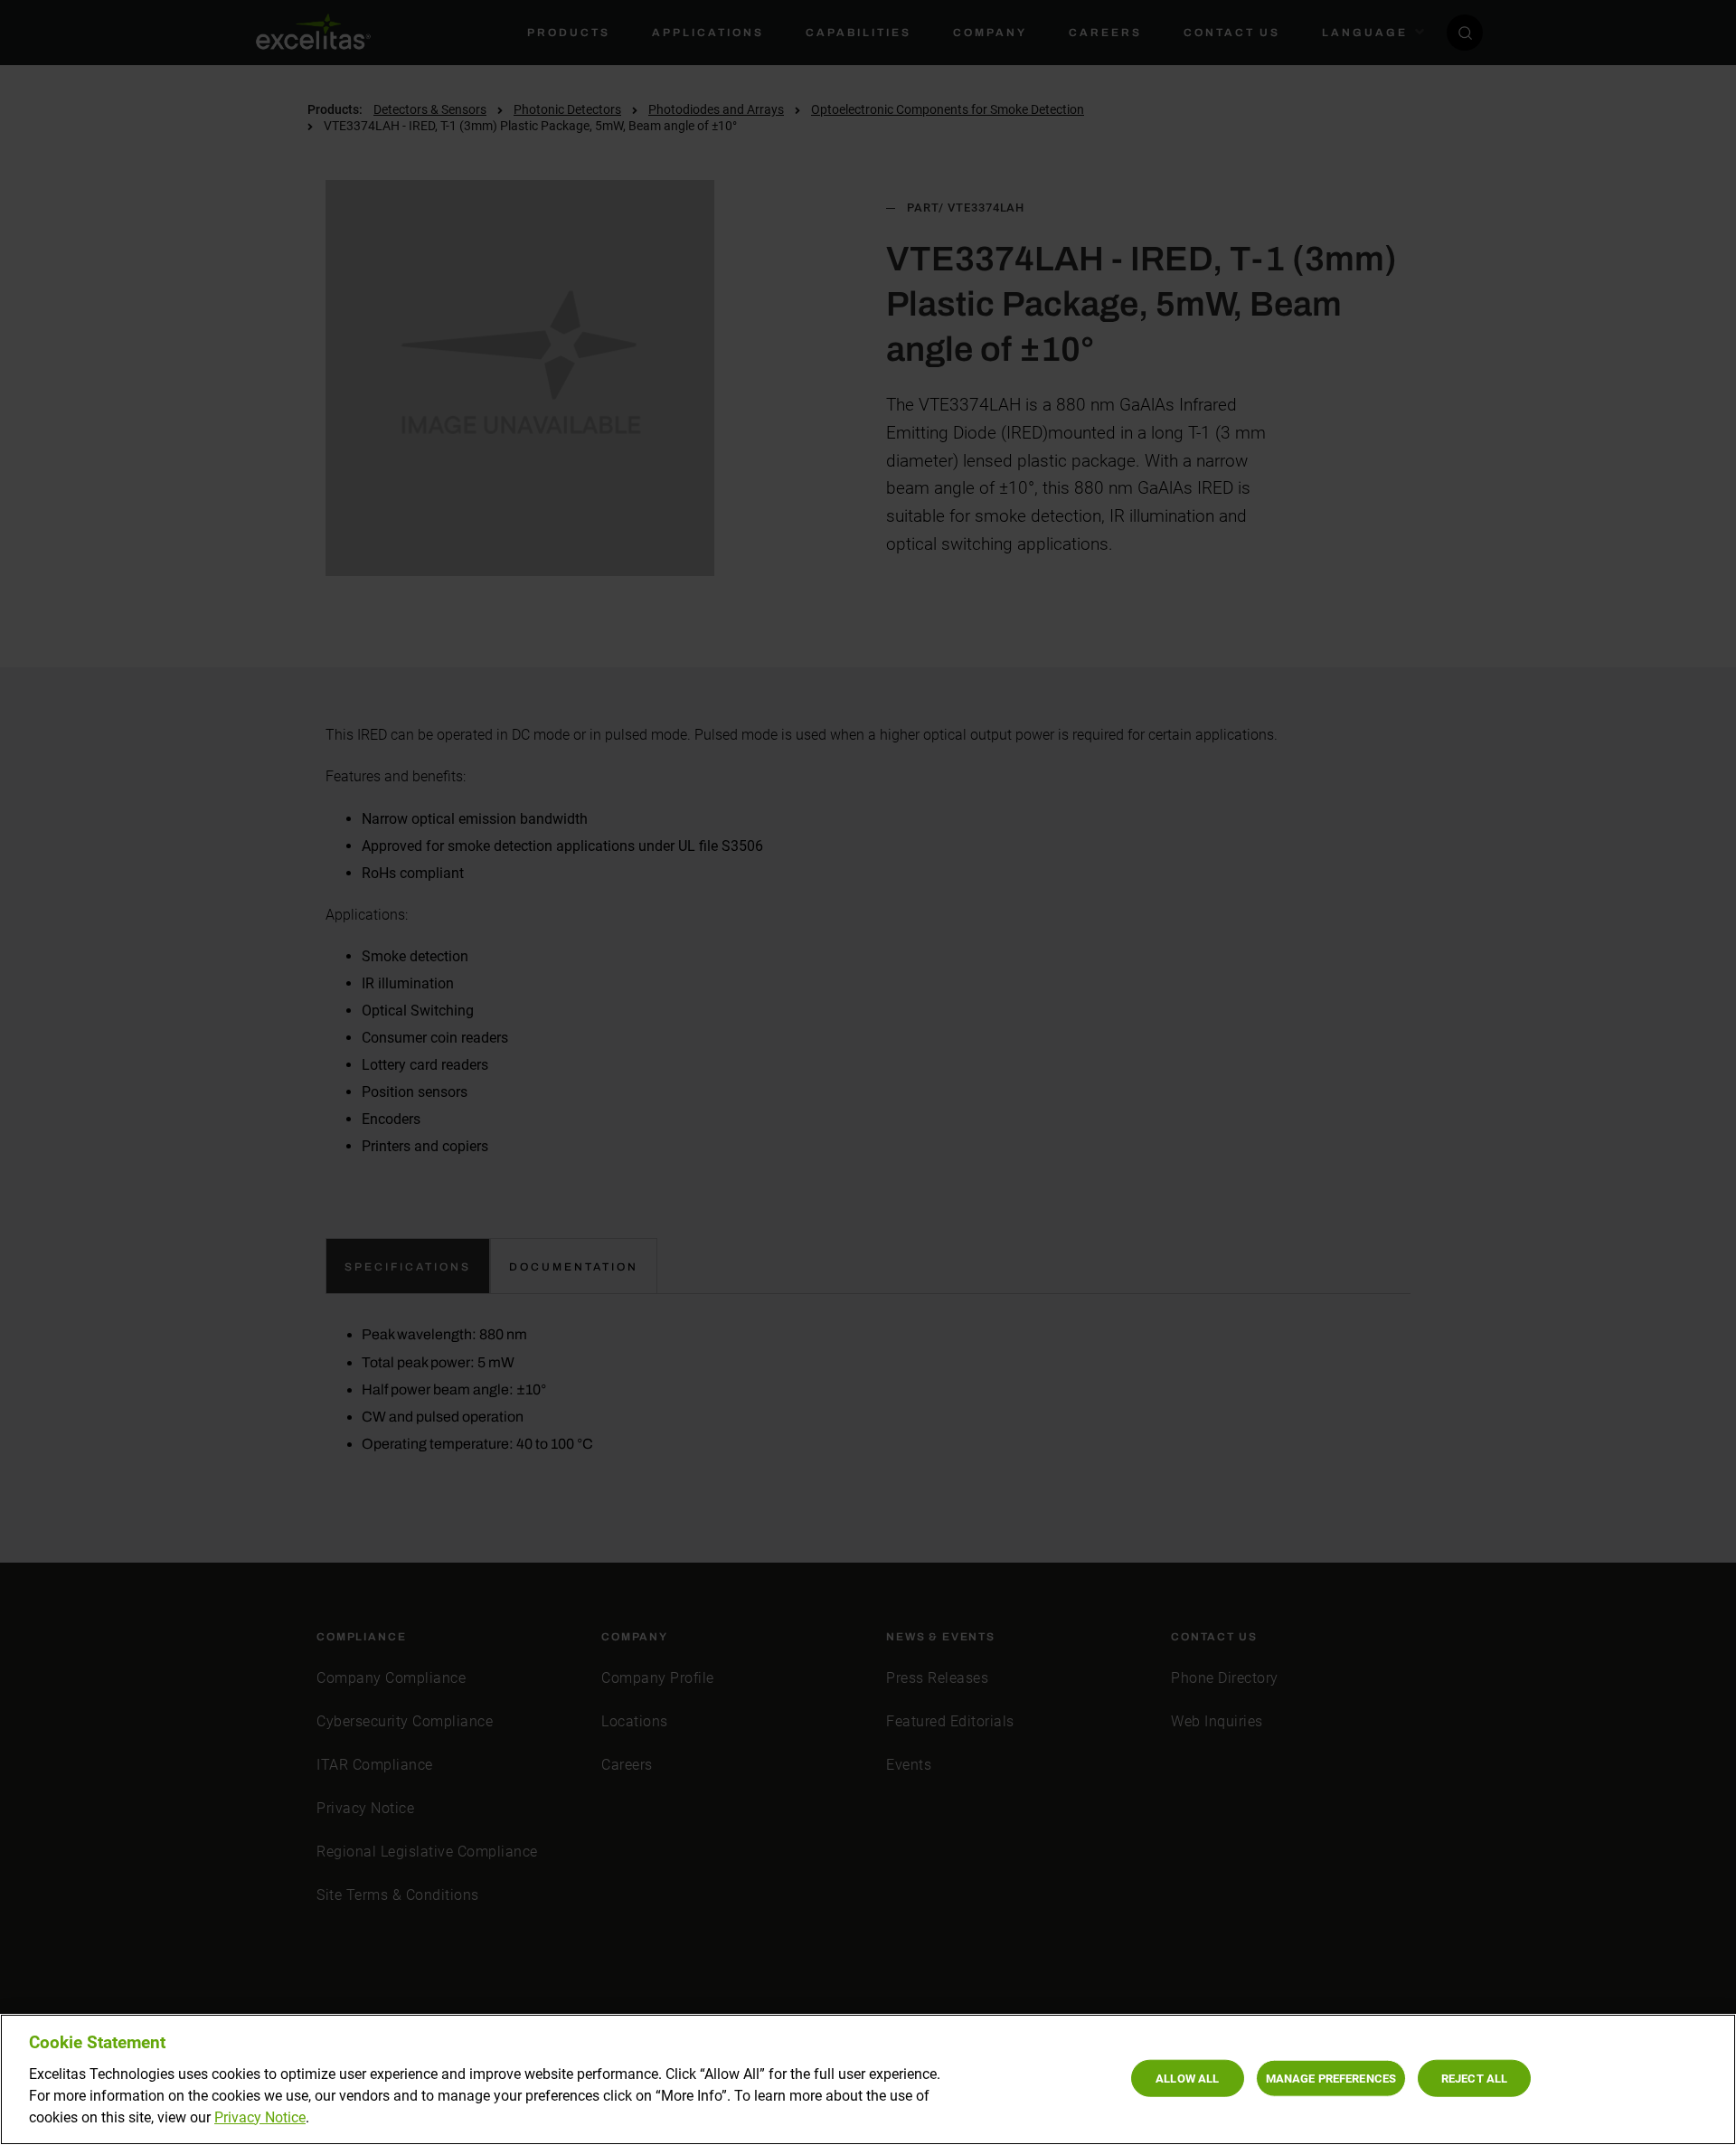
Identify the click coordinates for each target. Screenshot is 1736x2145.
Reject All (1474, 2078)
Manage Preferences (1331, 2078)
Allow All (1187, 2078)
